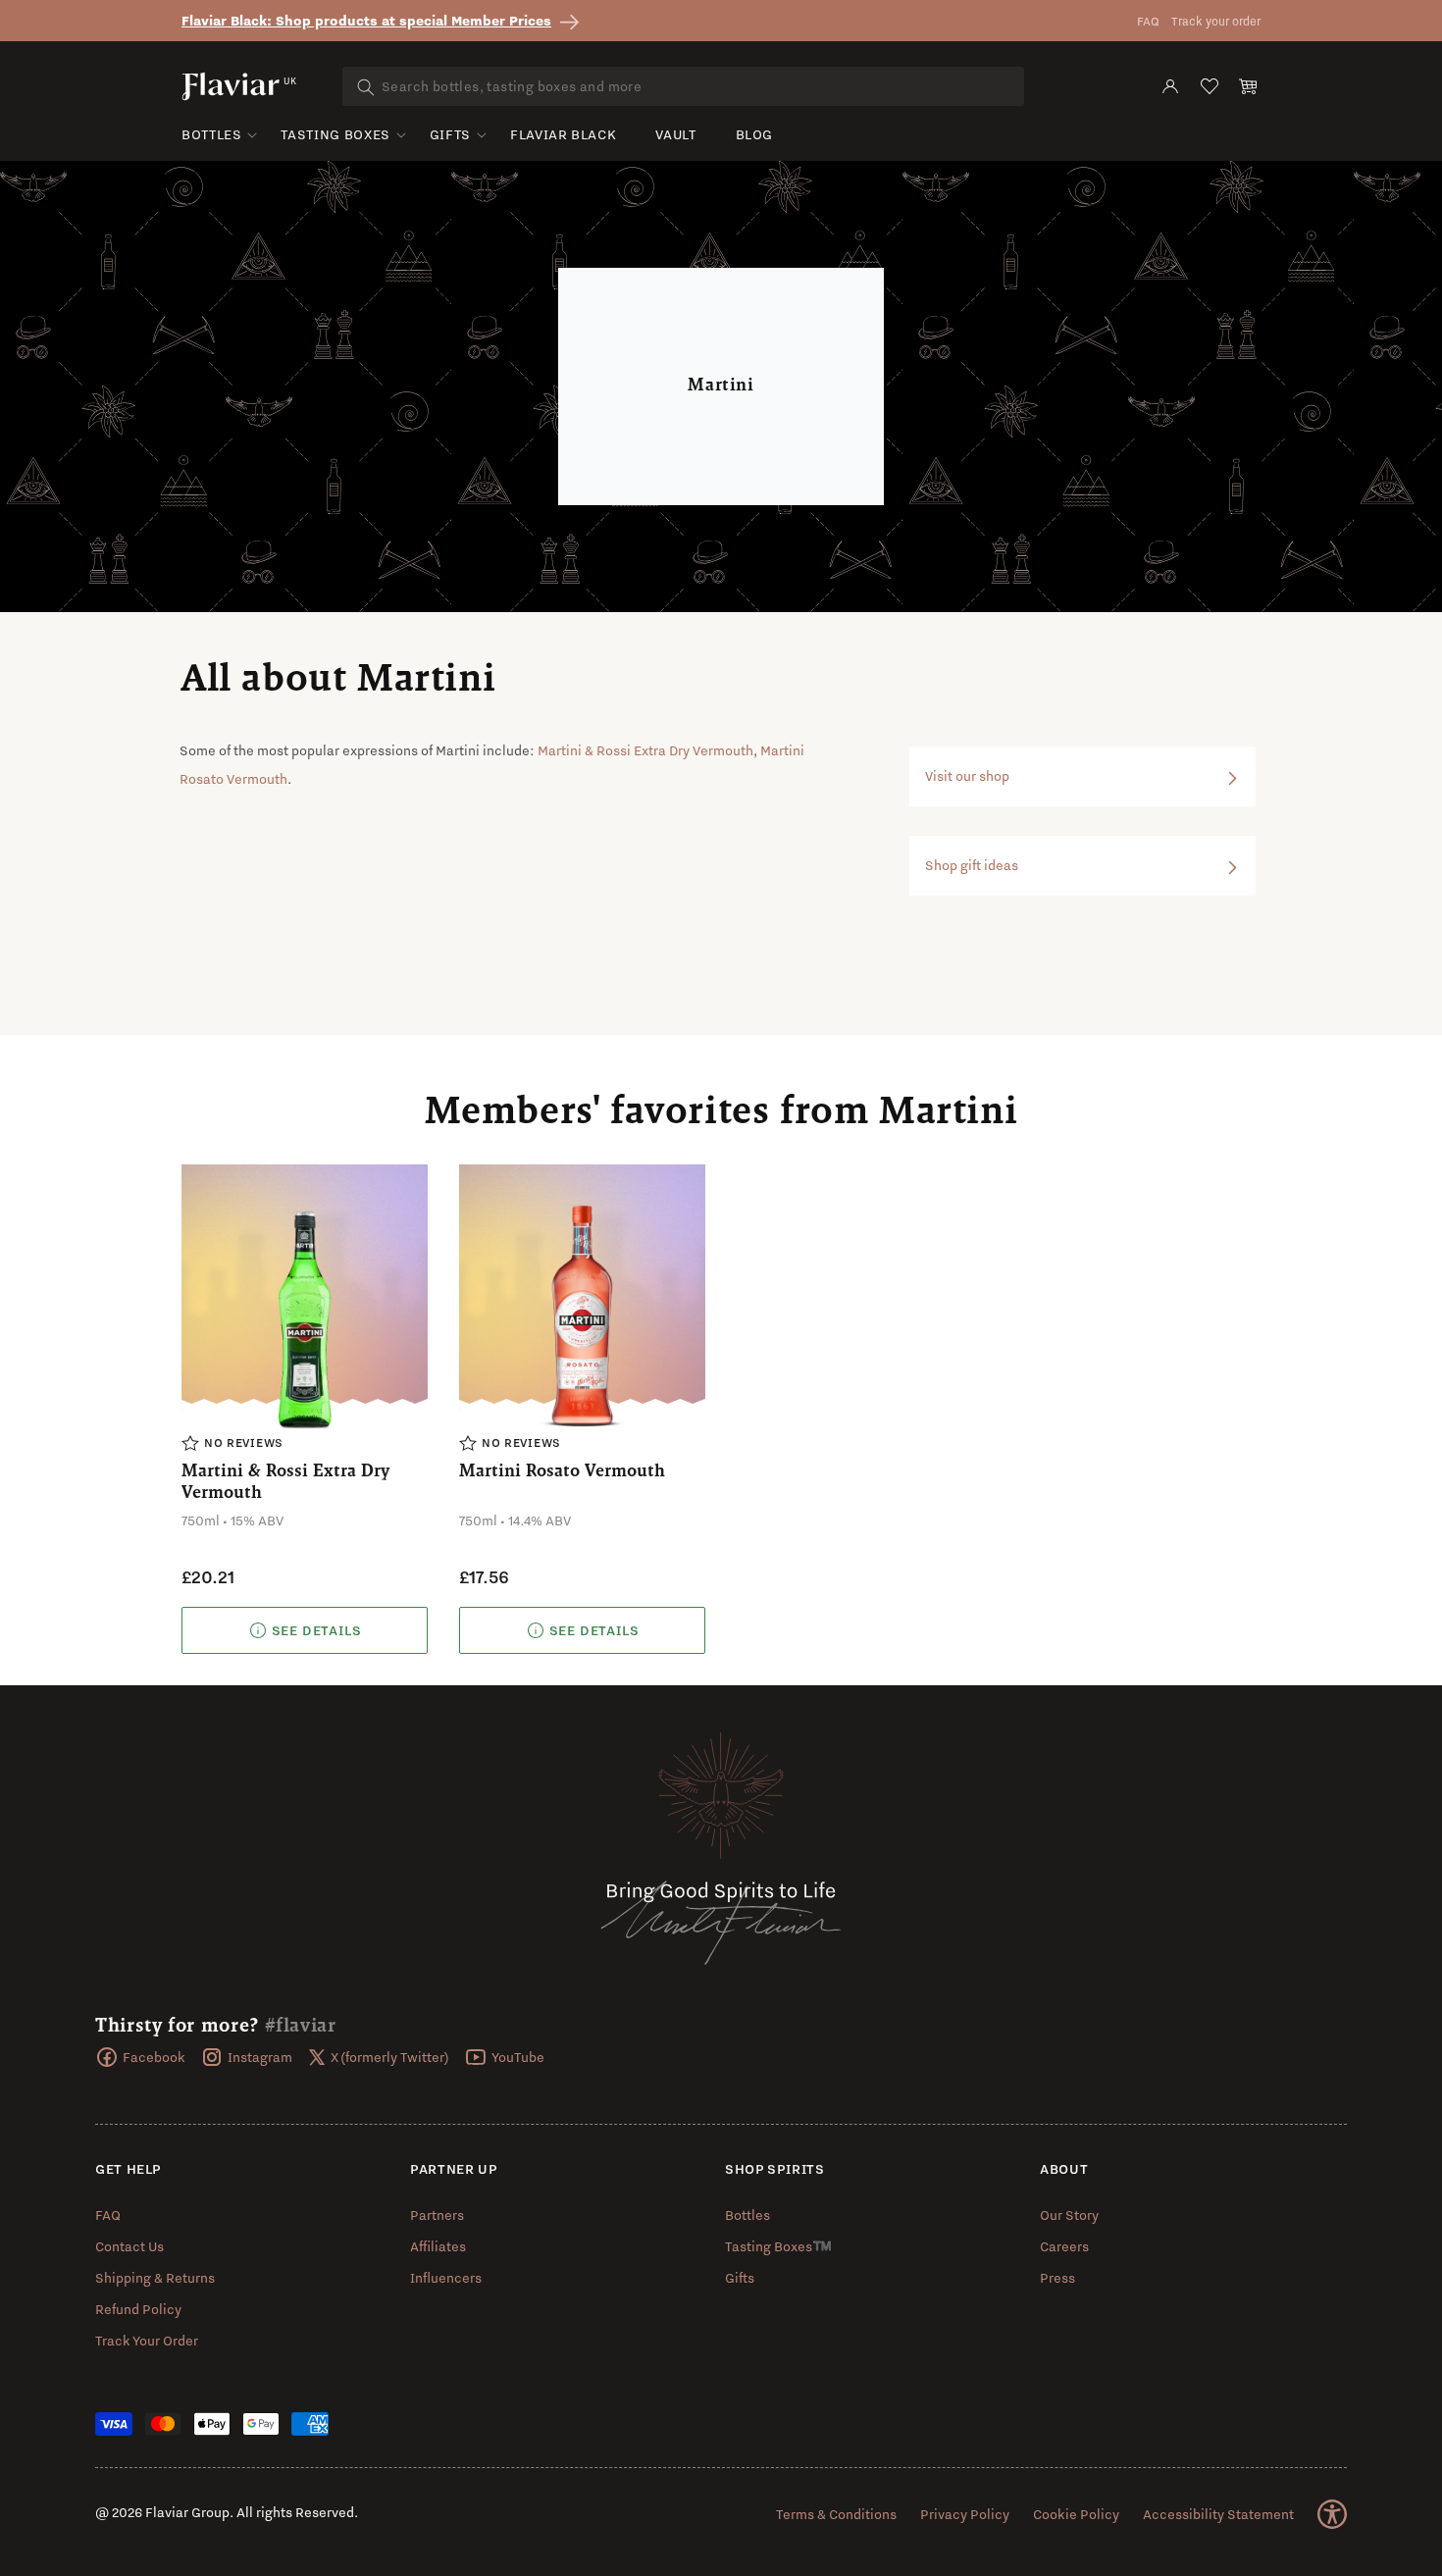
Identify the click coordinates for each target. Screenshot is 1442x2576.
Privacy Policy (965, 2514)
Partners (437, 2215)
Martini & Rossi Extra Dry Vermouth (645, 750)
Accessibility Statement (1218, 2514)
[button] (1249, 86)
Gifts (450, 134)
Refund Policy (138, 2309)
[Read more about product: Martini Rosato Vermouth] (582, 1630)
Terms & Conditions (836, 2514)
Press (1057, 2278)
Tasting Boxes (335, 134)
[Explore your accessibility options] (1332, 2514)
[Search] (366, 87)
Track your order (1216, 21)
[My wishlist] (1210, 86)
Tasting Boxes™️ (778, 2246)
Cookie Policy (1076, 2514)
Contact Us (129, 2246)
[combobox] (683, 86)
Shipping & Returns (155, 2278)
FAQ (1148, 21)
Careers (1064, 2246)
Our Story (1069, 2215)
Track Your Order (147, 2341)
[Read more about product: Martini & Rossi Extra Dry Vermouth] (305, 1630)
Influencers (446, 2278)
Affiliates (438, 2246)
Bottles (211, 134)
